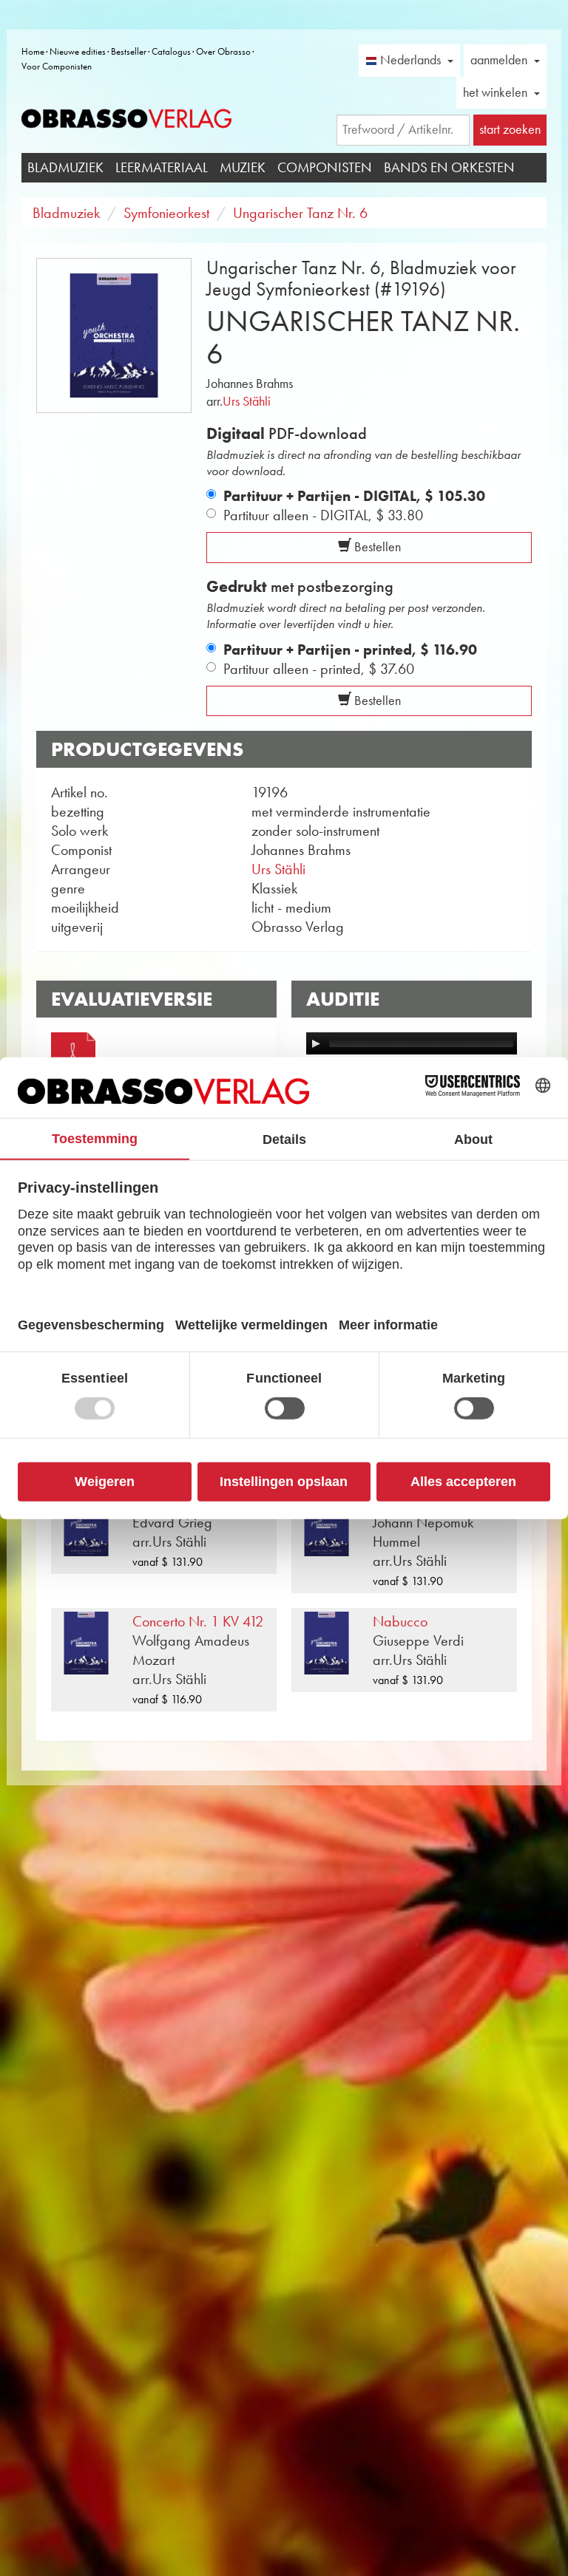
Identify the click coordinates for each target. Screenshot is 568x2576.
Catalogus (171, 51)
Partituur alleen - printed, (319, 669)
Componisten (325, 167)
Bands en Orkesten (449, 167)
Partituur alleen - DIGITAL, (323, 515)
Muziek (243, 167)
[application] (412, 1043)
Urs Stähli (247, 401)
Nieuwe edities (78, 51)
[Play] (316, 1043)
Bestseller (129, 51)
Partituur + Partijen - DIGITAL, (354, 496)
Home (33, 51)
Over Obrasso (223, 51)
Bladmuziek (65, 167)
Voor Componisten (57, 66)
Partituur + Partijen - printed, (350, 650)
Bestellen (376, 547)
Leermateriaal (162, 167)
